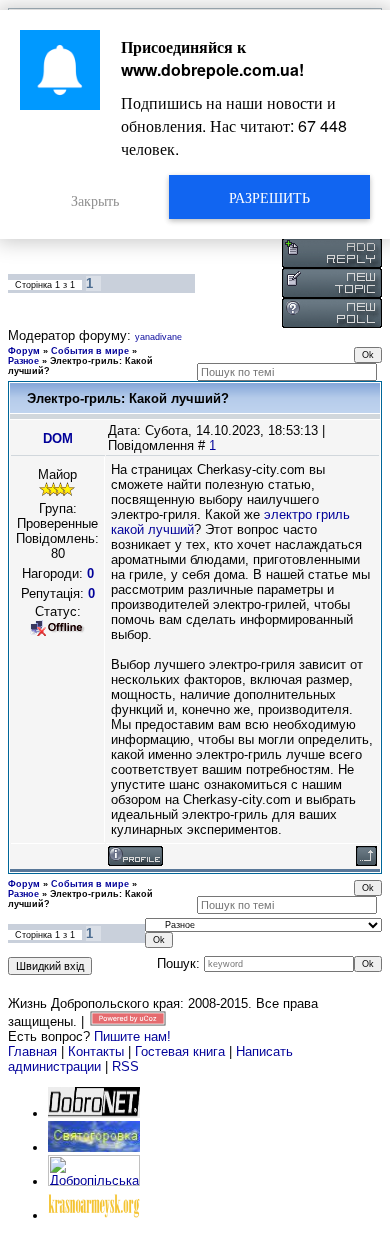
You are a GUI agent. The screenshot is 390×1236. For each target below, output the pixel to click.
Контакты (96, 1051)
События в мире (90, 351)
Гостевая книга (180, 1051)
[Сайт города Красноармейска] (94, 1215)
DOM (58, 438)
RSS (125, 1066)
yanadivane (158, 337)
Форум (24, 351)
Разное (23, 361)
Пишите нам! (132, 1036)
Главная (32, 1051)
